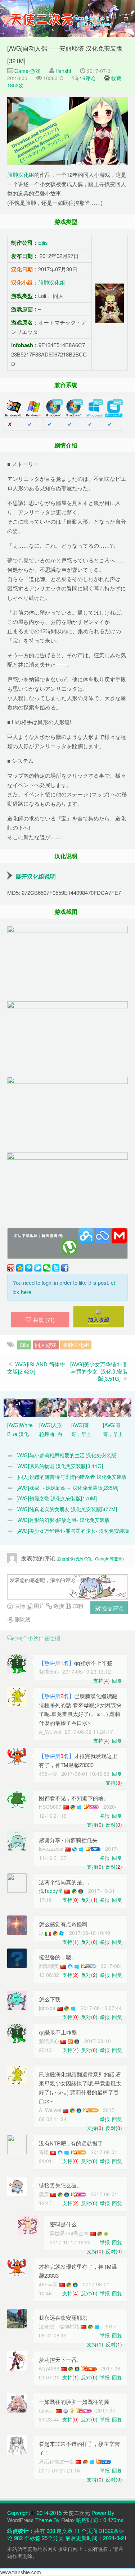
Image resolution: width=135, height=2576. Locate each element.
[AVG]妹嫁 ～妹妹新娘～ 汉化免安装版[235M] (67, 1487)
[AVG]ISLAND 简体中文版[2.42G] (36, 1368)
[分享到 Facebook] (65, 1268)
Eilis (43, 242)
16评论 (87, 78)
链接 (58, 1606)
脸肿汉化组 (21, 174)
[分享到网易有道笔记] (38, 1268)
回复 (117, 1680)
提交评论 (112, 1608)
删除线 (22, 1619)
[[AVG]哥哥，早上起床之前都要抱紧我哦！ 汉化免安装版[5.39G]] (115, 1407)
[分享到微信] (47, 1268)
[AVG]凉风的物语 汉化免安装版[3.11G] (60, 1466)
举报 (105, 1816)
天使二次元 (76, 2513)
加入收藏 (99, 1319)
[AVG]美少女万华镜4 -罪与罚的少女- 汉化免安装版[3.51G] (99, 1371)
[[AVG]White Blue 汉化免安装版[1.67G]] (20, 1407)
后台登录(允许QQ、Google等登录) (90, 1558)
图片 (39, 1606)
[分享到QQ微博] (29, 1268)
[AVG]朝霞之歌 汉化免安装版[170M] (57, 1498)
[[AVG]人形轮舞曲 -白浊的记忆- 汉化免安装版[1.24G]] (52, 1407)
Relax (68, 2520)
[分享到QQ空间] (20, 1268)
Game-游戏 (27, 71)
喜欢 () (44, 1319)
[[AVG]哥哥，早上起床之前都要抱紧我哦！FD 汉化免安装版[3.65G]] (84, 1407)
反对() (114, 1825)
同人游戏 (46, 1345)
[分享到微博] (11, 1268)
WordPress (21, 2520)
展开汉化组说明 (36, 876)
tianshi (64, 71)
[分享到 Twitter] (56, 1268)
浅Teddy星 (51, 1891)
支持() (102, 1680)
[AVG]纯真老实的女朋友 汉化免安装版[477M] (67, 1509)
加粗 (77, 1606)
